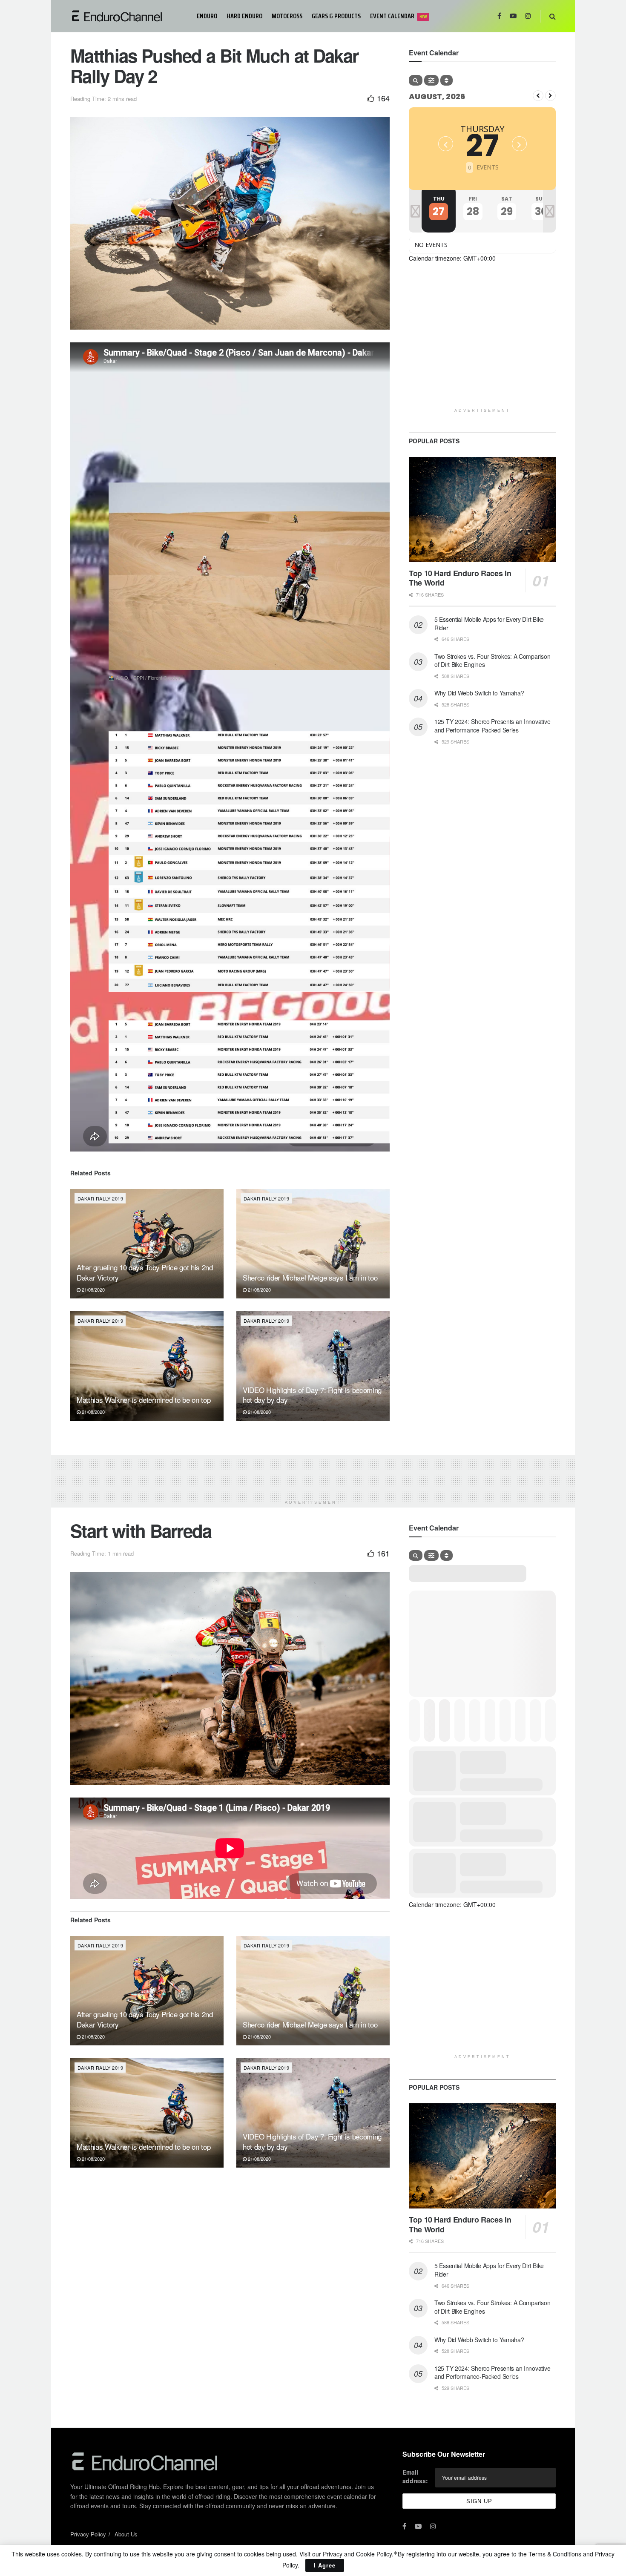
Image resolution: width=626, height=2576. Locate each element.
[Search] (416, 80)
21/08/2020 (93, 1289)
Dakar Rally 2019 (100, 1198)
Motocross (287, 16)
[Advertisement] (482, 344)
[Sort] (447, 80)
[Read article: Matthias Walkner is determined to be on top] (147, 1366)
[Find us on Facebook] (499, 16)
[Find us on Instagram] (528, 16)
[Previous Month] (538, 96)
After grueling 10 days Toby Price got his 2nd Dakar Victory (145, 1272)
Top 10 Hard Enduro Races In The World (460, 578)
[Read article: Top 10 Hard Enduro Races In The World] (482, 510)
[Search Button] (553, 16)
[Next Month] (550, 96)
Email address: (415, 2476)
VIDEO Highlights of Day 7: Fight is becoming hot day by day (312, 1395)
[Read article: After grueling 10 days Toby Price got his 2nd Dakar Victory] (147, 1244)
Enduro (207, 16)
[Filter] (431, 80)
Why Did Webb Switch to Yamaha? (479, 693)
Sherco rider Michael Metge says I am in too (310, 1277)
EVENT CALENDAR (398, 16)
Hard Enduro (244, 16)
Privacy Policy (88, 2534)
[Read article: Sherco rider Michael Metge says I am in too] (313, 1244)
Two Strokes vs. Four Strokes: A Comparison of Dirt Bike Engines (492, 661)
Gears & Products (336, 16)
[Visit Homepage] (128, 16)
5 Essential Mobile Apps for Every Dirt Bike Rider (489, 623)
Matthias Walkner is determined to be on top (144, 1400)
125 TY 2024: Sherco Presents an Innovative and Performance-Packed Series (492, 726)
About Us (126, 2534)
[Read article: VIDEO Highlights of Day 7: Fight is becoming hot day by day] (313, 1366)
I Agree (325, 2565)
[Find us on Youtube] (513, 16)
